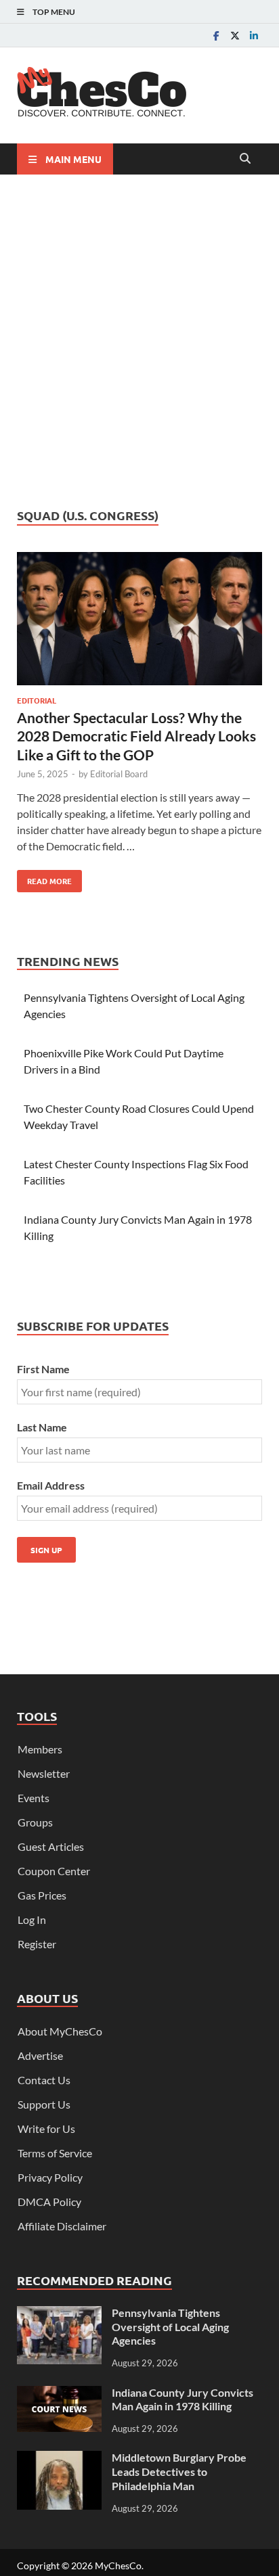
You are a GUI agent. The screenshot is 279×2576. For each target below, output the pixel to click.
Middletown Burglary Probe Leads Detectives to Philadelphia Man (179, 2471)
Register (37, 1944)
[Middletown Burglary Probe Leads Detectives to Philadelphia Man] (59, 2459)
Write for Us (46, 2129)
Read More (44, 878)
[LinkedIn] (254, 36)
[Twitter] (235, 36)
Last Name (42, 1427)
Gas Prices (42, 1895)
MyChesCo (118, 2566)
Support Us (44, 2104)
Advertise (40, 2055)
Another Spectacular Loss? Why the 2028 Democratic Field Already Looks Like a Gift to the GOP (136, 736)
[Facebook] (216, 36)
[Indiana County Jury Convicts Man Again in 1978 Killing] (59, 2394)
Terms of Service (55, 2153)
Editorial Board (119, 774)
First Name (43, 1369)
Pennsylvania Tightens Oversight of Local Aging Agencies (170, 2327)
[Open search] (245, 159)
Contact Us (44, 2080)
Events (34, 1798)
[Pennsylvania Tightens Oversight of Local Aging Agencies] (59, 2314)
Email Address (51, 1485)
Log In (32, 1919)
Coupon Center (54, 1871)
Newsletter (44, 1773)
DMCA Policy (49, 2202)
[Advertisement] (139, 341)
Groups (35, 1822)
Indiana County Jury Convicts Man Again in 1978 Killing (183, 2399)
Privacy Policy (50, 2177)
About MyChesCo (60, 2031)
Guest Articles (51, 1846)
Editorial (37, 700)
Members (40, 1749)
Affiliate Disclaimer (62, 2226)
